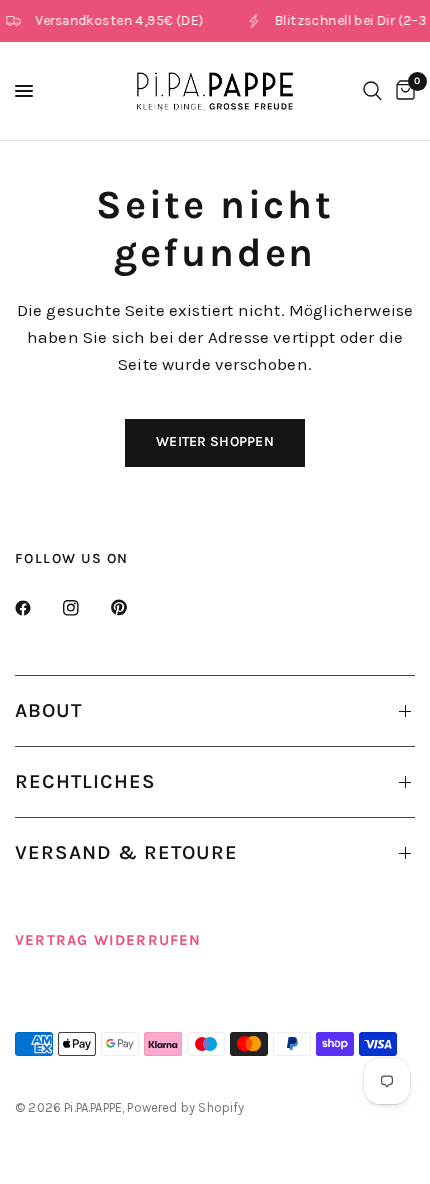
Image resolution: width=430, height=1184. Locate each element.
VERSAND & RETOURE (126, 852)
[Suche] (372, 91)
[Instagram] (85, 608)
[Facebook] (37, 608)
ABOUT (48, 710)
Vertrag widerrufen (108, 940)
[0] (402, 91)
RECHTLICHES (85, 781)
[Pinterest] (133, 608)
